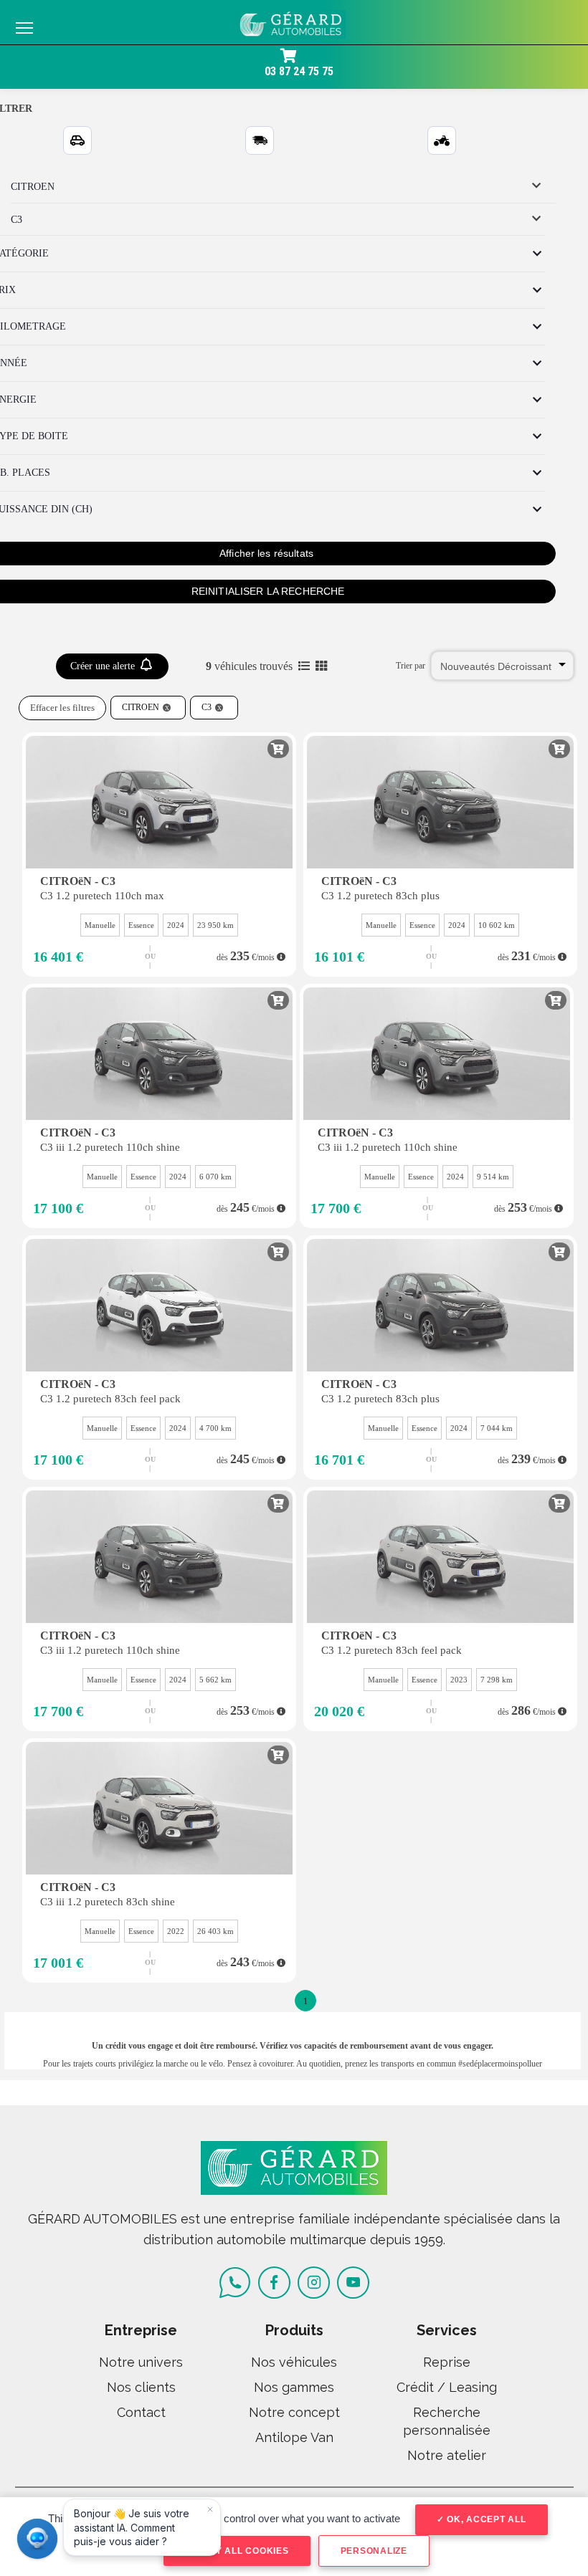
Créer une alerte (104, 666)
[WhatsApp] (235, 2283)
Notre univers (141, 2362)
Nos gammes (294, 2387)
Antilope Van (294, 2437)
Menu (24, 27)
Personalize (374, 2551)
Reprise (447, 2362)
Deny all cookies (241, 2551)
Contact (141, 2412)
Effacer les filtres (62, 708)
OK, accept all (485, 2519)
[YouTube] (353, 2283)
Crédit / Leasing (447, 2387)
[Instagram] (314, 2283)
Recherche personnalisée (447, 2421)
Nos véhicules (294, 2362)
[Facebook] (274, 2283)
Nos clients (141, 2387)
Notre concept (294, 2412)
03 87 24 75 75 (299, 71)
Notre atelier (447, 2455)
